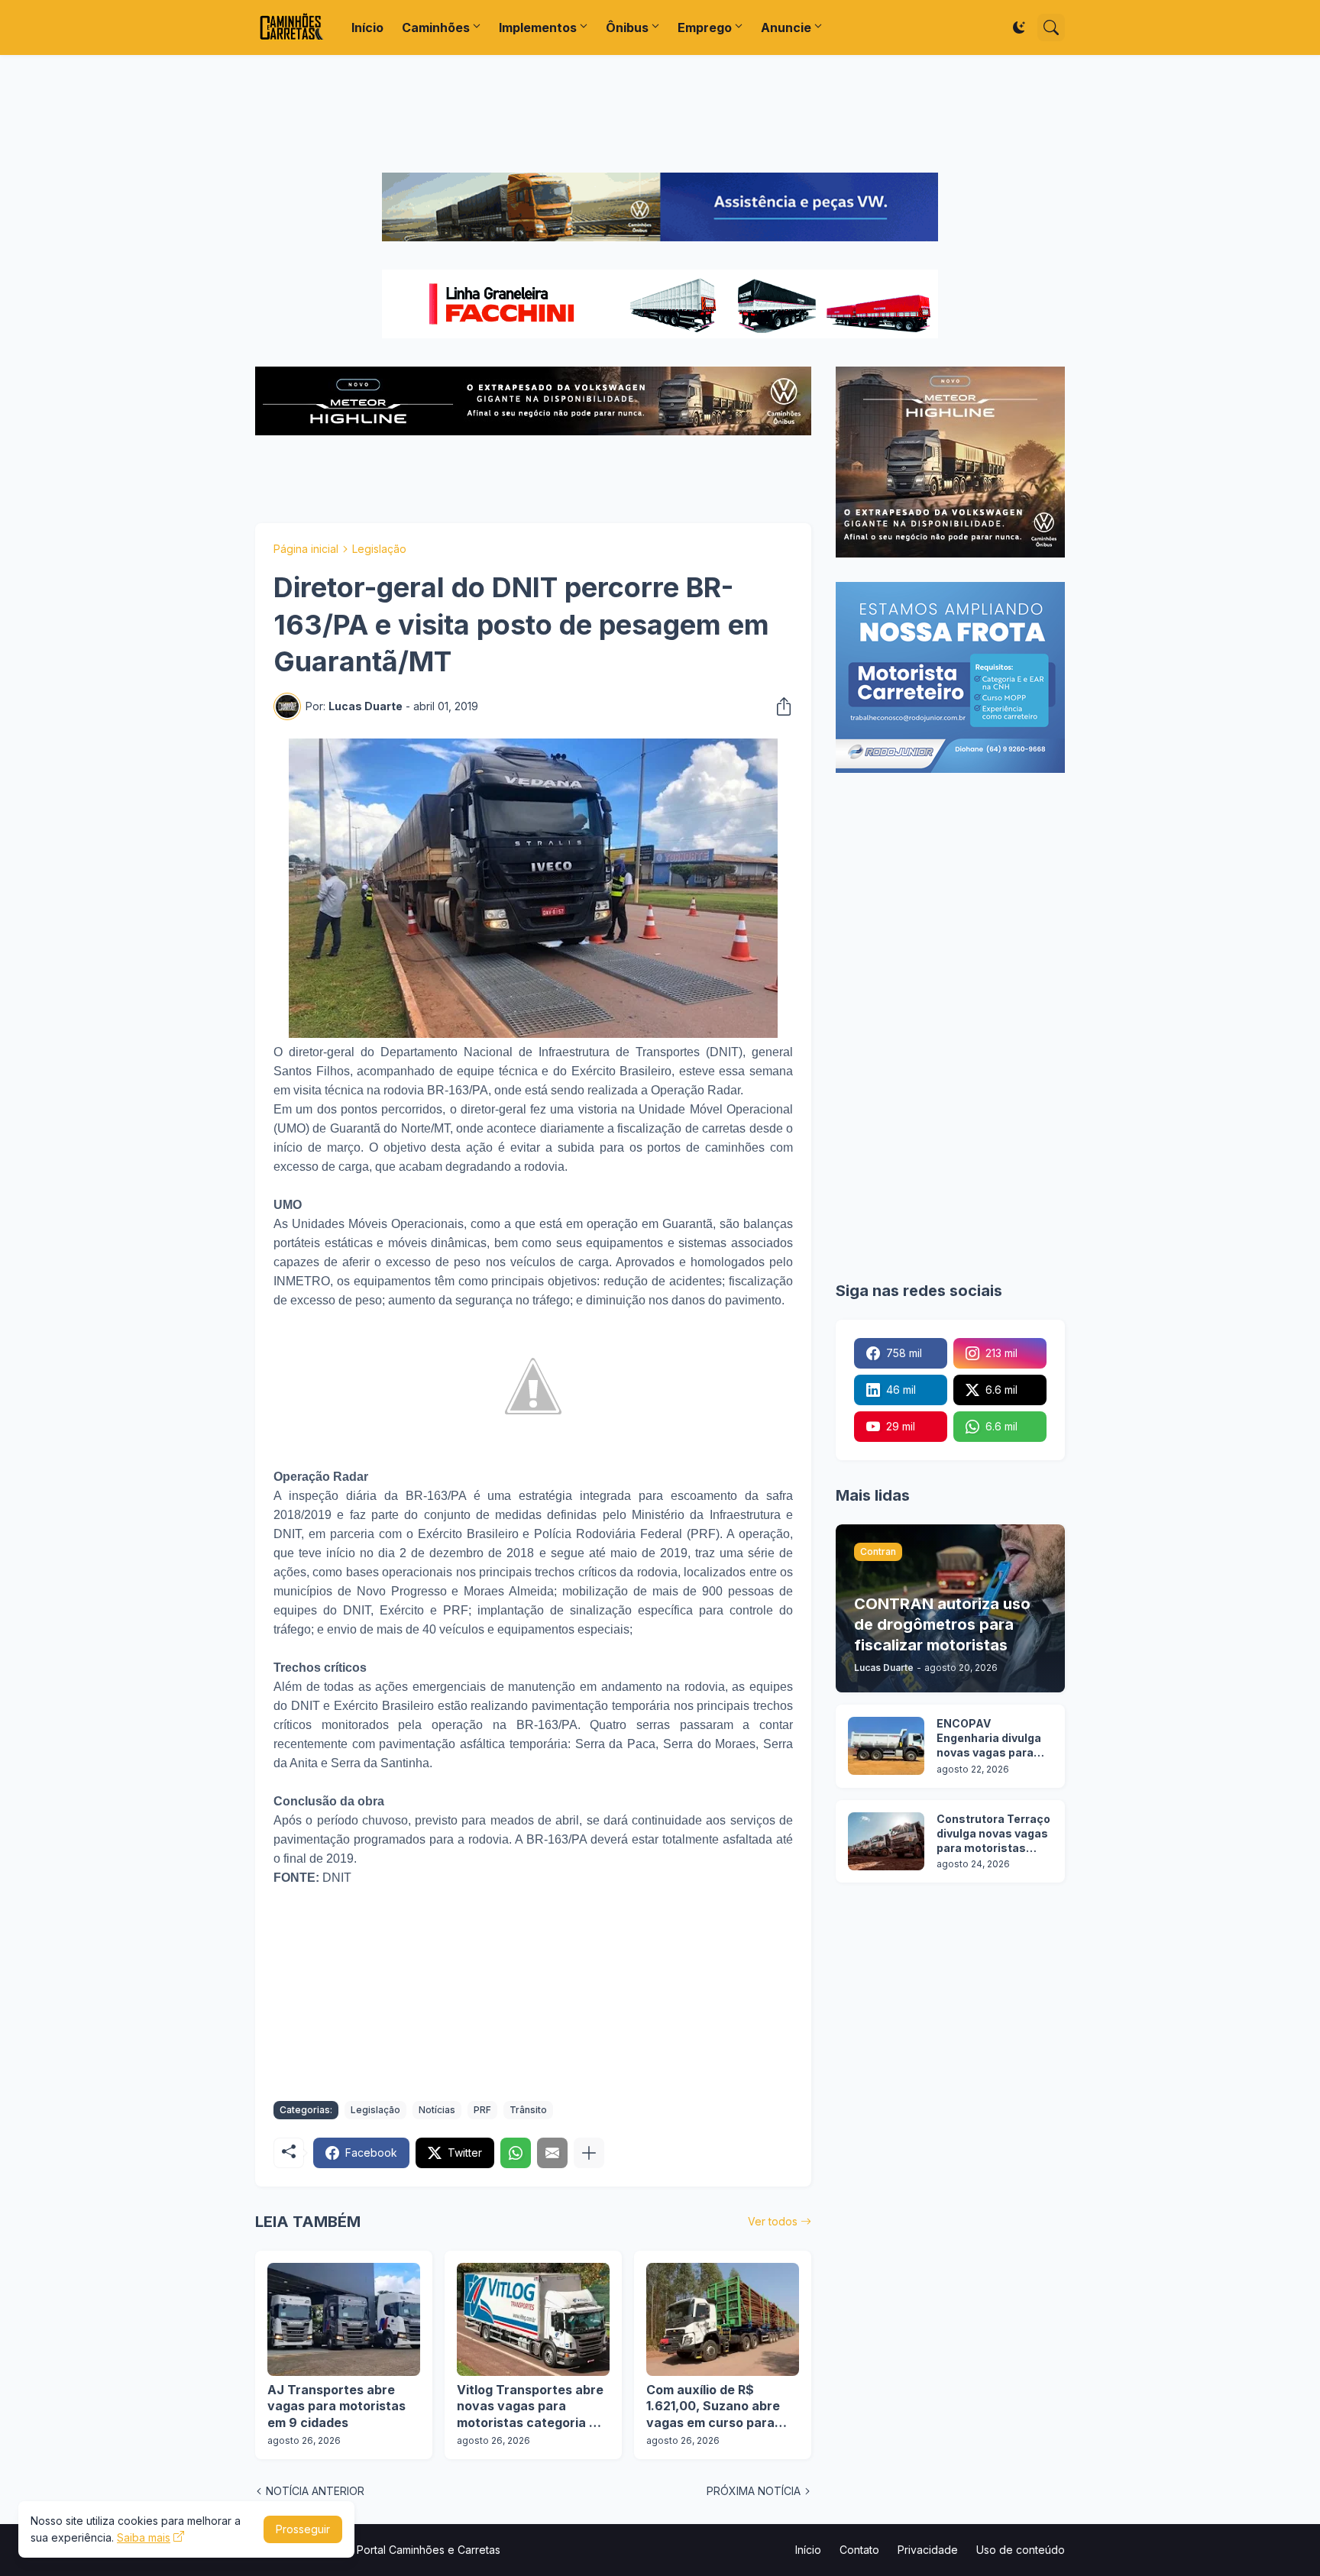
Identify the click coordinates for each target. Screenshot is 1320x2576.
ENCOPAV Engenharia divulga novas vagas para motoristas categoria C (989, 1739)
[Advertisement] (660, 114)
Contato (859, 2550)
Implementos (538, 27)
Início (367, 27)
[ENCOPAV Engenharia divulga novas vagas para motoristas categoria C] (886, 1746)
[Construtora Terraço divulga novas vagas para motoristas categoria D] (886, 1841)
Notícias (437, 2110)
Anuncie (786, 27)
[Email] (552, 2153)
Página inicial (306, 549)
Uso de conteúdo (1021, 2550)
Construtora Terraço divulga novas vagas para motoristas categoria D (993, 1834)
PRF (482, 2110)
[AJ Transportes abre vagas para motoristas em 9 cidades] (344, 2319)
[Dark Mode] (1019, 27)
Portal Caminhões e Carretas (429, 2550)
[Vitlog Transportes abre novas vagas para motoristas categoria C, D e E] (533, 2319)
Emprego (705, 27)
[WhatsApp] (516, 2153)
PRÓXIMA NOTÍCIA (754, 2491)
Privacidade (928, 2550)
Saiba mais (144, 2537)
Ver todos (773, 2221)
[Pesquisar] (1051, 27)
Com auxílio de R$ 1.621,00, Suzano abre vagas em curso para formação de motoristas (720, 2407)
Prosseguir (303, 2529)
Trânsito (528, 2110)
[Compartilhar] (779, 706)
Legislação (379, 549)
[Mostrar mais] (589, 2153)
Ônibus (627, 27)
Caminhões (436, 27)
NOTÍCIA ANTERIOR (315, 2491)
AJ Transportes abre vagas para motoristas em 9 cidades (336, 2406)
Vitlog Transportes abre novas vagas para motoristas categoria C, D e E (530, 2407)
